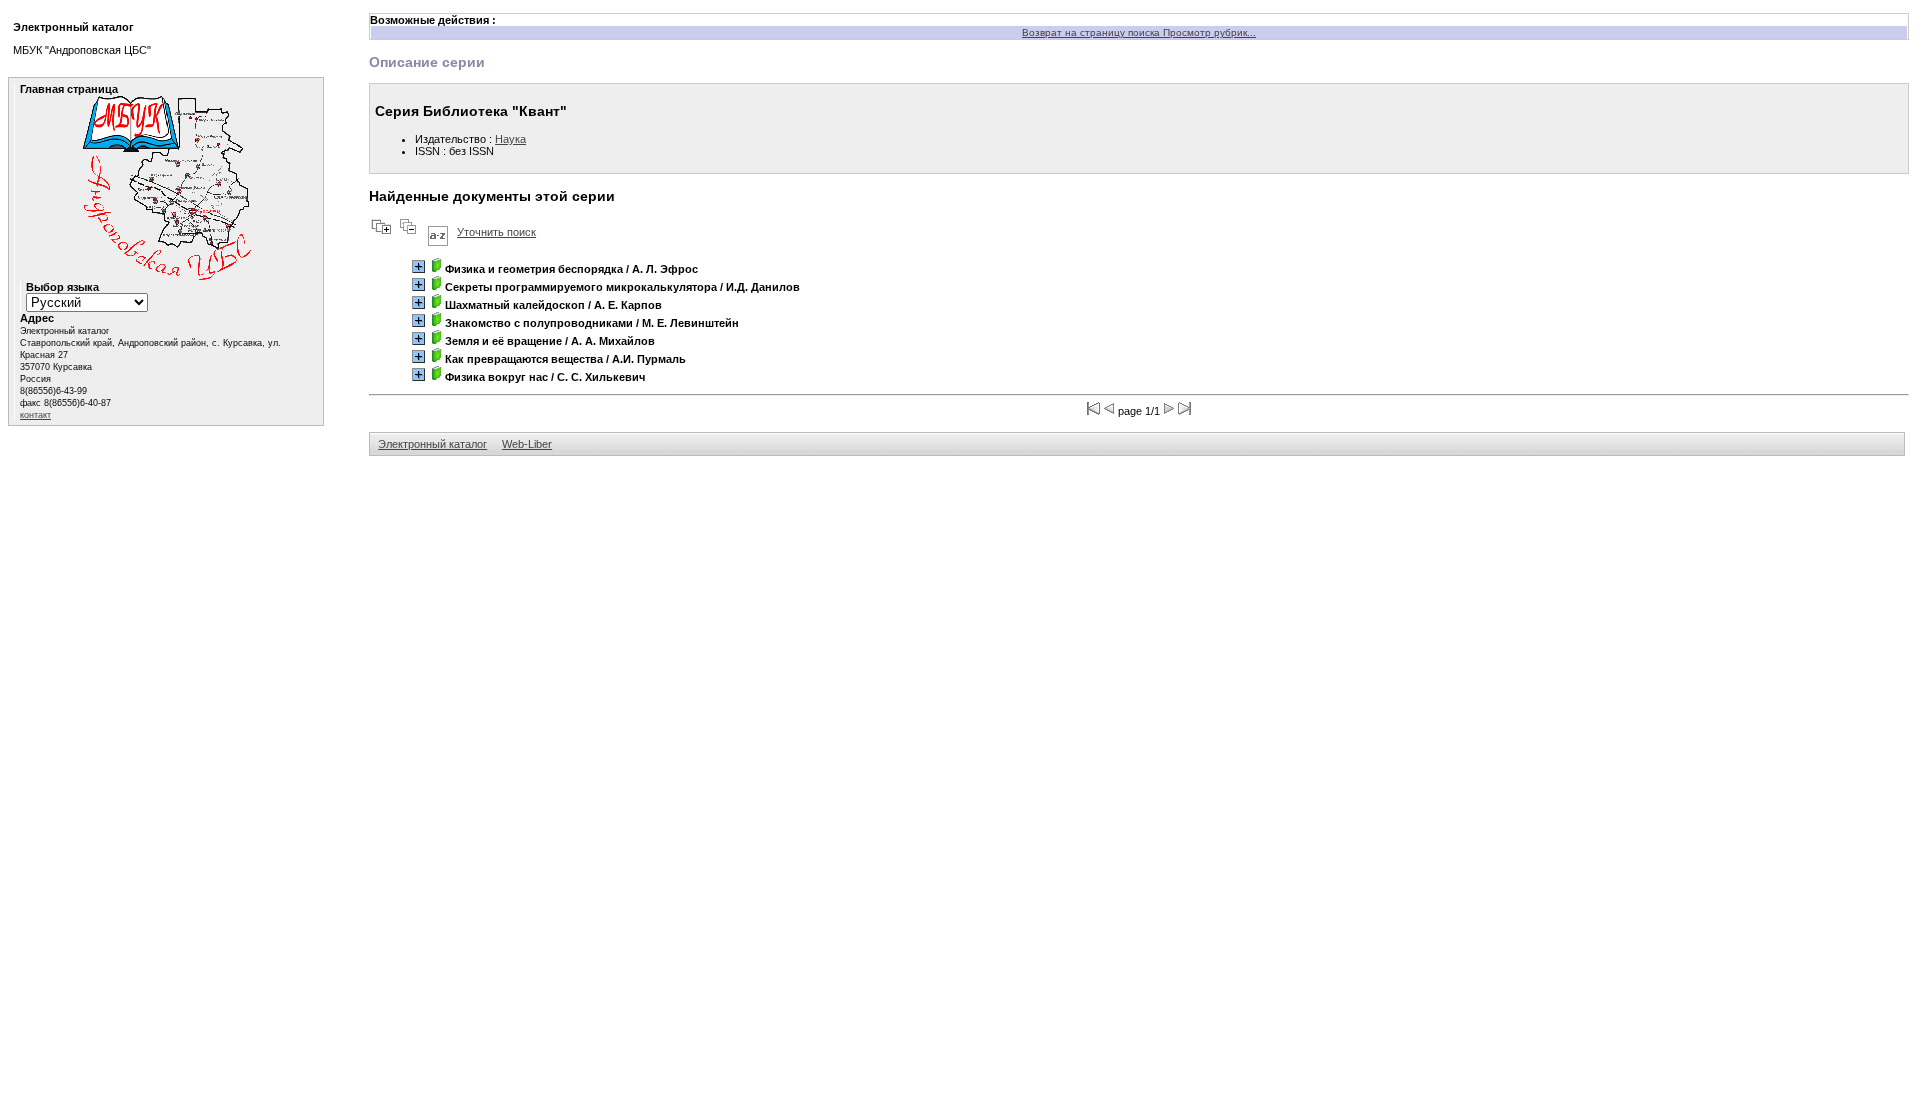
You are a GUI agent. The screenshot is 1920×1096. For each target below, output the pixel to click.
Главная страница (69, 89)
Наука (510, 139)
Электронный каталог (432, 444)
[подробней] (418, 266)
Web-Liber (527, 444)
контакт (35, 415)
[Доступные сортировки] (438, 232)
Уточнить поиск (496, 232)
